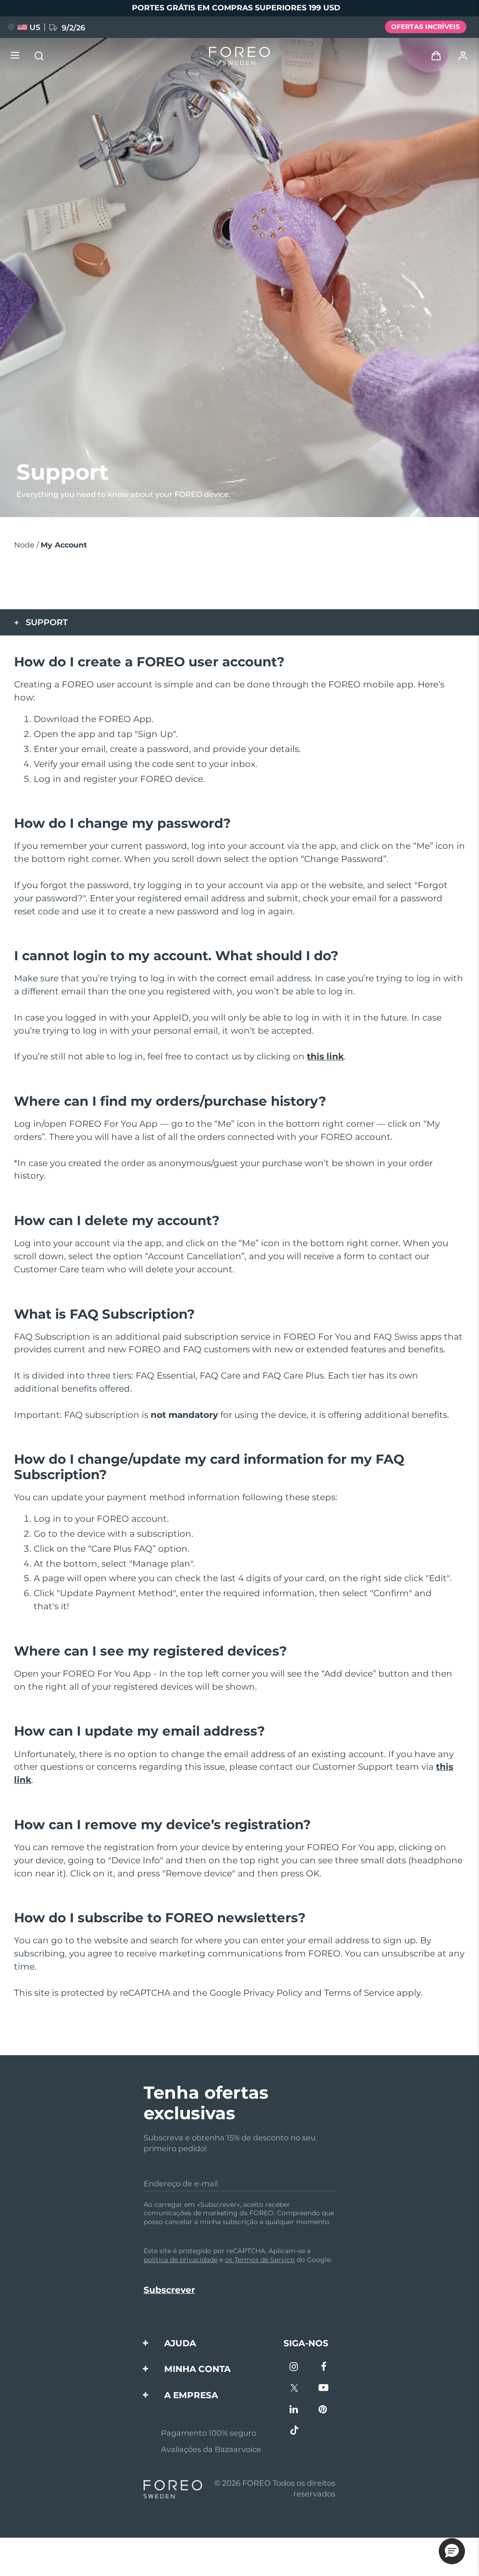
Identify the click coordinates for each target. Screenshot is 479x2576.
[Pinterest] (323, 2410)
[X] (294, 2389)
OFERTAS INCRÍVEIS (425, 27)
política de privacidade (181, 2260)
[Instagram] (294, 2368)
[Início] (239, 56)
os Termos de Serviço (260, 2260)
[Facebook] (323, 2368)
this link (325, 1056)
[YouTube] (323, 2389)
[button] (452, 2551)
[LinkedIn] (294, 2410)
